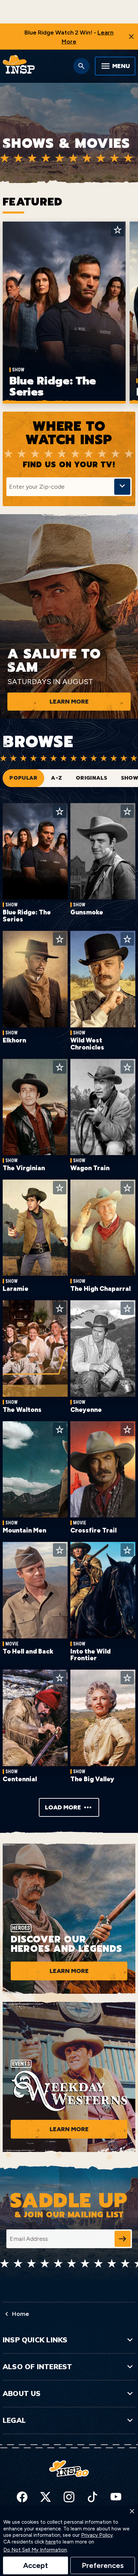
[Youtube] (116, 2497)
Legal (14, 2420)
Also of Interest (37, 2367)
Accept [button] (36, 2565)
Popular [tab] (23, 778)
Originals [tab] (91, 778)
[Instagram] (69, 2497)
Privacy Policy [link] (97, 2535)
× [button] (132, 2511)
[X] (46, 2497)
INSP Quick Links (35, 2340)
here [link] (51, 2542)
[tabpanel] (69, 1310)
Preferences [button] (103, 2565)
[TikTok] (92, 2497)
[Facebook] (22, 2497)
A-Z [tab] (56, 778)
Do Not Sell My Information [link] (35, 2550)
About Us (22, 2393)
